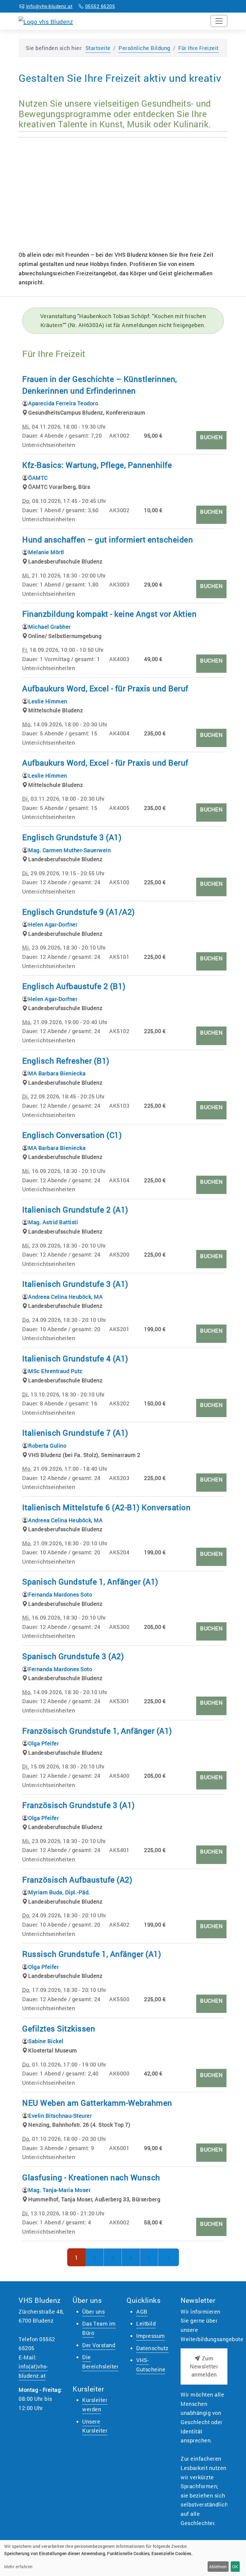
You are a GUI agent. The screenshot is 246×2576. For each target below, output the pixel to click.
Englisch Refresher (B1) (66, 1061)
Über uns (93, 2312)
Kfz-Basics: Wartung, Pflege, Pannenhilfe (97, 465)
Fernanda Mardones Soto (60, 1594)
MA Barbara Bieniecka (57, 1073)
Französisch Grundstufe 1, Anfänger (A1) (97, 1731)
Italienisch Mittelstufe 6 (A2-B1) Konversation (106, 1507)
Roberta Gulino (47, 1446)
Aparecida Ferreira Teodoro (63, 403)
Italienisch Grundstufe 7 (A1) (75, 1433)
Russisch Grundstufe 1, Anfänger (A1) (92, 1954)
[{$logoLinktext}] (46, 21)
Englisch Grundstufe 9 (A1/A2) (79, 912)
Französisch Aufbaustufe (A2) (77, 1880)
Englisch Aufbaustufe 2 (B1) (74, 986)
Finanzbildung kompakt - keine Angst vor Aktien (109, 614)
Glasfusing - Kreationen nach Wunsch (91, 2177)
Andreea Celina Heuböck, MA (65, 1297)
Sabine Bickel (46, 2041)
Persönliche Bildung (144, 48)
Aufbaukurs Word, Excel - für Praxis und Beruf (105, 688)
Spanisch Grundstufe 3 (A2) (73, 1656)
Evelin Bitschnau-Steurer (60, 2116)
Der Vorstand (99, 2345)
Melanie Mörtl (46, 552)
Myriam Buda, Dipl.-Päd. (59, 1892)
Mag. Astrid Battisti (53, 1222)
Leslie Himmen (48, 701)
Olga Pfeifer (43, 1743)
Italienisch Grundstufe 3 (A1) (75, 1284)
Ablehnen (218, 2567)
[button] (204, 2366)
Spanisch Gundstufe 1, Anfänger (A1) (90, 1582)
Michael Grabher (49, 627)
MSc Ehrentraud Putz (55, 1371)
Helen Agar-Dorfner (53, 924)
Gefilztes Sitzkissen (59, 2028)
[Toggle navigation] (219, 21)
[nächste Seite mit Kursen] (168, 2257)
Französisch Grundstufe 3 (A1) (79, 1805)
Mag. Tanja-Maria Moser (59, 2190)
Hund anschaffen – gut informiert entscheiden (108, 539)
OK (235, 2567)
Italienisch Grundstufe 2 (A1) (75, 1210)
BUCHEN (211, 437)
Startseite (98, 48)
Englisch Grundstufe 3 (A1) (72, 837)
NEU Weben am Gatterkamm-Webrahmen (97, 2103)
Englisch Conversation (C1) (72, 1135)
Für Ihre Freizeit (198, 48)
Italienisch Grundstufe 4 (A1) (75, 1358)
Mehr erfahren (18, 2567)
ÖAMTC (38, 478)
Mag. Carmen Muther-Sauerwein (69, 850)
